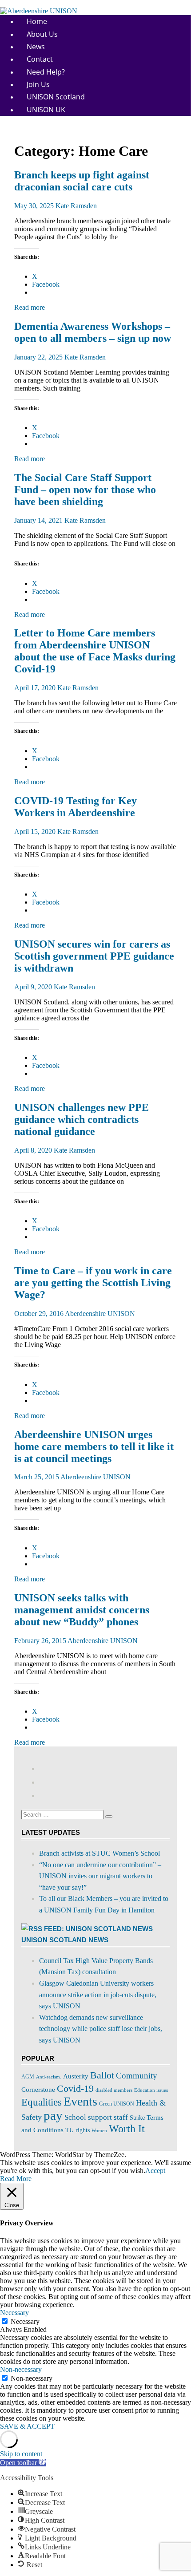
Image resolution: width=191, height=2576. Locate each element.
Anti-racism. (49, 2077)
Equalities (42, 2102)
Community (137, 2076)
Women (99, 2130)
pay (53, 2115)
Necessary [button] (14, 2313)
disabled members (114, 2090)
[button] (23, 2463)
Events (80, 2101)
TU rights (78, 2130)
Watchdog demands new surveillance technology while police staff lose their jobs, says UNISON (101, 2029)
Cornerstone (38, 2089)
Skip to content (21, 2454)
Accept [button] (155, 2171)
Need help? (46, 72)
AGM (28, 2077)
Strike (137, 2118)
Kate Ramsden (76, 206)
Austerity (76, 2076)
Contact (40, 59)
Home (37, 21)
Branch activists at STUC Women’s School (99, 1853)
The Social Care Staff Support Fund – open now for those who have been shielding (85, 490)
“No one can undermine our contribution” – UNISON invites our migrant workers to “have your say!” (100, 1876)
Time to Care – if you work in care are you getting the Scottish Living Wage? (93, 1283)
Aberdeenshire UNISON (100, 1314)
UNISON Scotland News (65, 1940)
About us (42, 34)
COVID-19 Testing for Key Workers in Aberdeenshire (76, 807)
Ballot (102, 2075)
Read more (30, 307)
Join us (38, 84)
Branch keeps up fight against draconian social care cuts (82, 181)
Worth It (127, 2129)
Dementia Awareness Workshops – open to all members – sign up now (93, 332)
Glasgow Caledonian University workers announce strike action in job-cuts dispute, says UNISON (98, 1995)
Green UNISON (117, 2104)
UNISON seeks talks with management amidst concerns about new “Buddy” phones (82, 1610)
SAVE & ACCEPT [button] (27, 2426)
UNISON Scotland (56, 97)
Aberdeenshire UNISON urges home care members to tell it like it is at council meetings (94, 1446)
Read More (16, 2179)
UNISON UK (46, 110)
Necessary (25, 2321)
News (36, 47)
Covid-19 (75, 2088)
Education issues (151, 2090)
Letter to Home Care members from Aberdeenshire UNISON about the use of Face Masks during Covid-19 (95, 651)
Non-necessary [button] (21, 2369)
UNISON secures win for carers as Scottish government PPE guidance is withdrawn (94, 956)
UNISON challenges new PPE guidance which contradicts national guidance (82, 1119)
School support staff (96, 2117)
